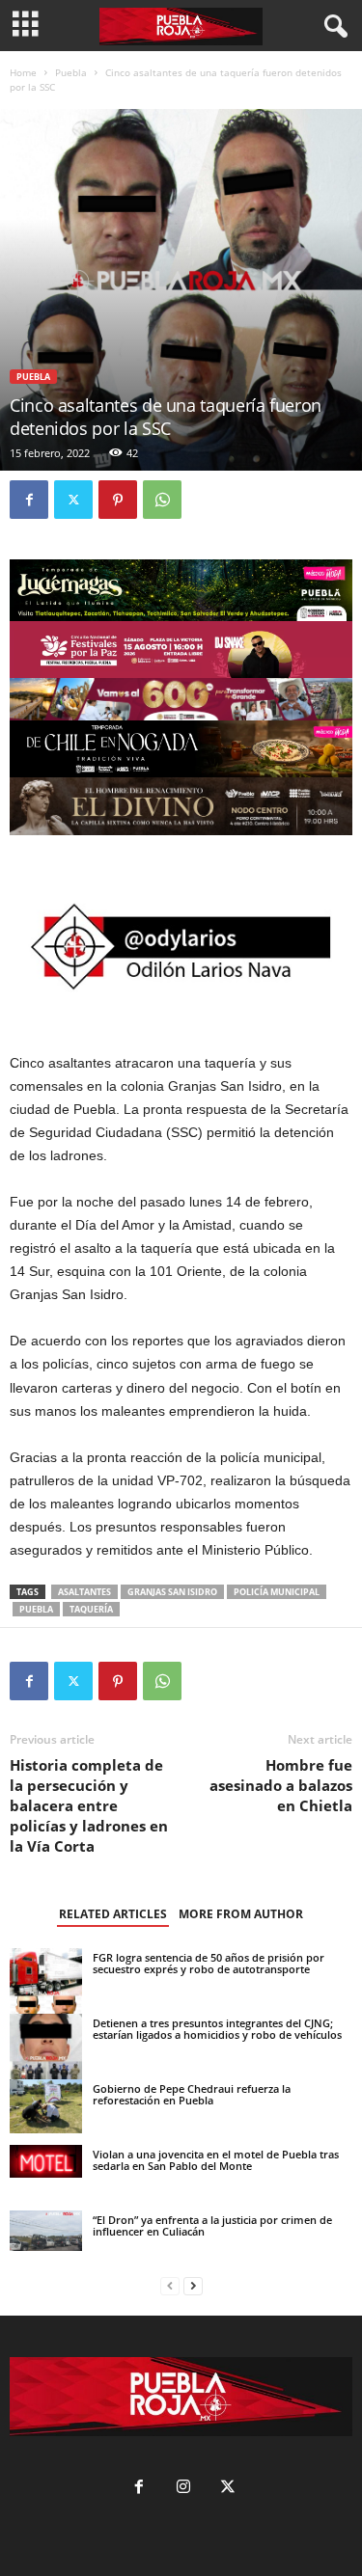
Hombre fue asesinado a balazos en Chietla (281, 1785)
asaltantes (84, 1592)
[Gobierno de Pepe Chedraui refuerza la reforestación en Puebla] (46, 2106)
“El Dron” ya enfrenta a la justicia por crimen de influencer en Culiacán (212, 2225)
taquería (91, 1609)
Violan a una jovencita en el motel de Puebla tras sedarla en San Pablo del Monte (216, 2160)
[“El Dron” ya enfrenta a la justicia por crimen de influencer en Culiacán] (46, 2231)
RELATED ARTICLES (113, 1914)
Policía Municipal (277, 1592)
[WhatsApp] (162, 500)
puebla (36, 1609)
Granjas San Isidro (172, 1592)
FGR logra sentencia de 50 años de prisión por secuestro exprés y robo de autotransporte (209, 1963)
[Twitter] (73, 500)
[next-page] (193, 2286)
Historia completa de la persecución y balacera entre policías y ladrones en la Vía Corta (89, 1805)
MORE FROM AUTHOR (241, 1914)
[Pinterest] (118, 500)
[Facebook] (29, 500)
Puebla (71, 72)
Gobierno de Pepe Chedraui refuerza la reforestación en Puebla (192, 2094)
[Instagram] (183, 2489)
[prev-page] (170, 2286)
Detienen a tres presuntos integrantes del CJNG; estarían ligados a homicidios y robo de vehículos (217, 2029)
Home (23, 72)
